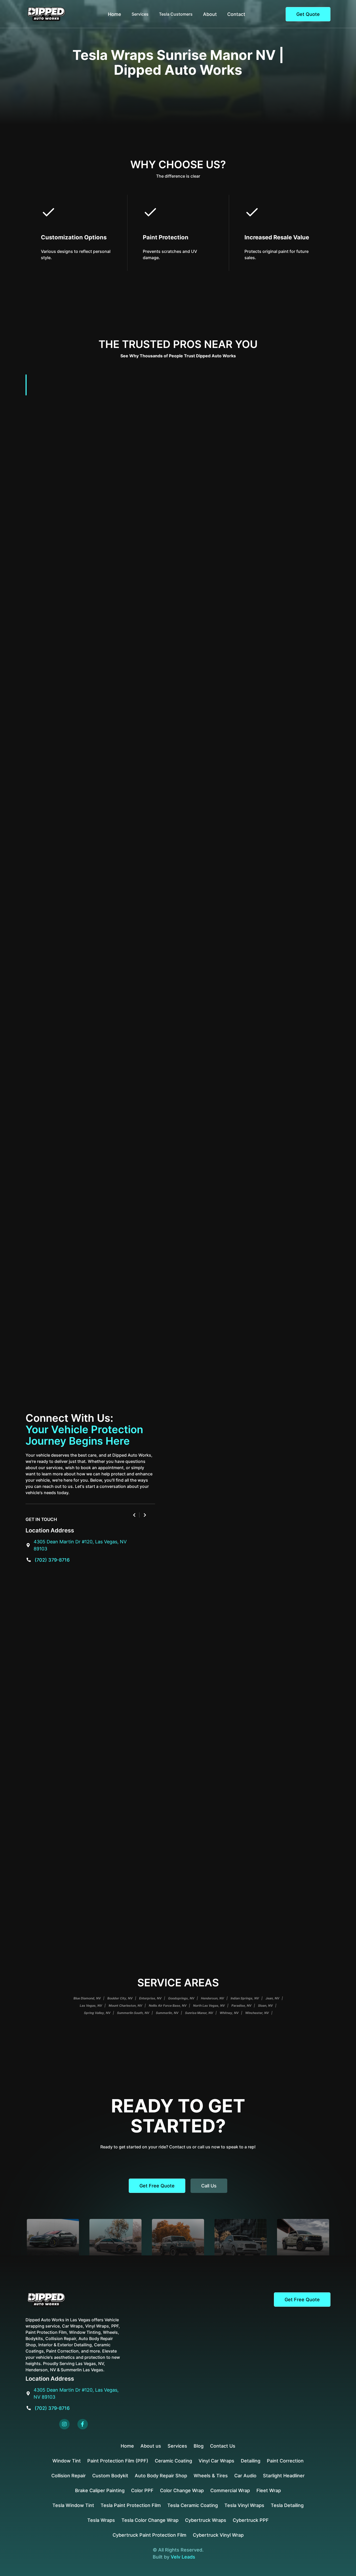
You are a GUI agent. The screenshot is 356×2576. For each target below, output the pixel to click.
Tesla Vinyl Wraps (244, 2505)
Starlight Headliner (284, 2476)
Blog (199, 2446)
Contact (236, 14)
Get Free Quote (157, 2186)
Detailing (251, 2461)
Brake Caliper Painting (100, 2490)
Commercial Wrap (230, 2490)
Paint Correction (285, 2461)
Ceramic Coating (173, 2461)
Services (177, 2446)
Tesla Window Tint (73, 2505)
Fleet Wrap (269, 2490)
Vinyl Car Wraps (216, 2461)
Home (115, 14)
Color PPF (142, 2490)
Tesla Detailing (202, 1060)
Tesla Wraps (101, 2520)
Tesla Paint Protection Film (131, 2505)
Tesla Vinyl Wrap (168, 689)
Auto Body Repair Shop (161, 2476)
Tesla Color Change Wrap (158, 839)
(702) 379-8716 (52, 1560)
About (210, 14)
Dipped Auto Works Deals (269, 977)
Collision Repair (69, 2476)
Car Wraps (192, 1132)
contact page (114, 911)
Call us (209, 2186)
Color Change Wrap (182, 2490)
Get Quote (308, 14)
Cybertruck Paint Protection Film (149, 2535)
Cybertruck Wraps (206, 2520)
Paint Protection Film (243, 761)
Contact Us (223, 2446)
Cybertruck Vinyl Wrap (218, 2535)
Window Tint (67, 2461)
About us (151, 2446)
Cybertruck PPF (251, 2520)
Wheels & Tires (211, 2476)
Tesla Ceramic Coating (193, 2505)
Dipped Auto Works (109, 1186)
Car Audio (245, 2476)
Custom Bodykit (110, 2476)
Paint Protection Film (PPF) (118, 2461)
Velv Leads (183, 2557)
